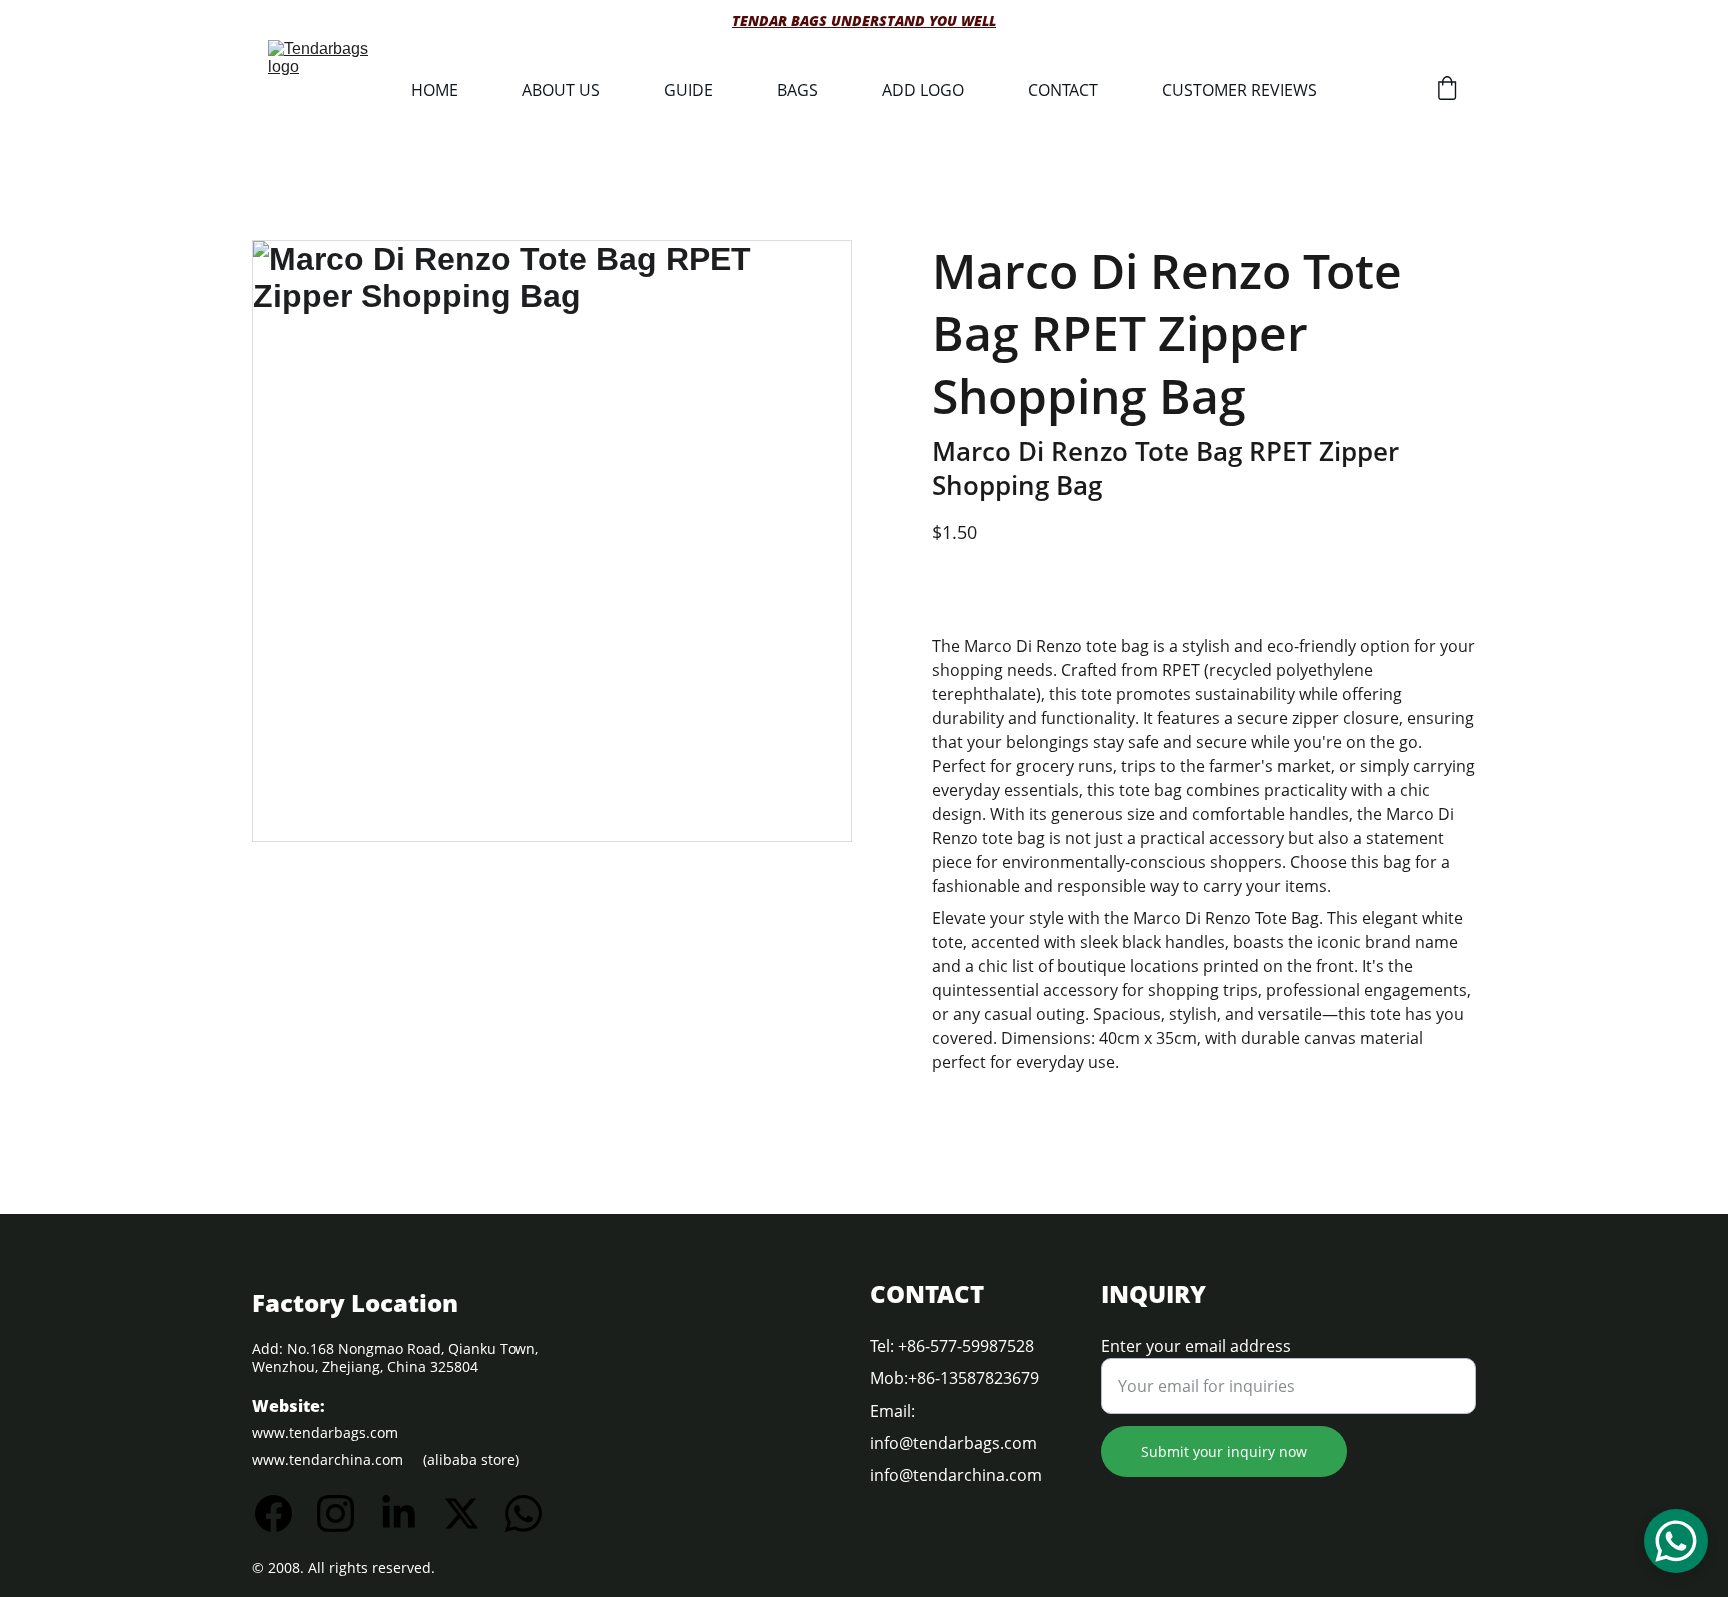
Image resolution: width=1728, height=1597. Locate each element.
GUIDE (688, 90)
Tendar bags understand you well (864, 20)
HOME (434, 90)
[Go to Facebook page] (283, 1513)
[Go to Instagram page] (345, 1513)
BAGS (797, 90)
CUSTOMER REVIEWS (1239, 90)
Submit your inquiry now (1224, 1451)
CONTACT (1063, 90)
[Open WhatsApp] (1676, 1541)
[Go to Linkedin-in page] (408, 1513)
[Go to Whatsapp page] (523, 1513)
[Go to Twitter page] (471, 1513)
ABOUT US (561, 90)
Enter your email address (1196, 1346)
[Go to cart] (1447, 90)
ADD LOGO (923, 90)
